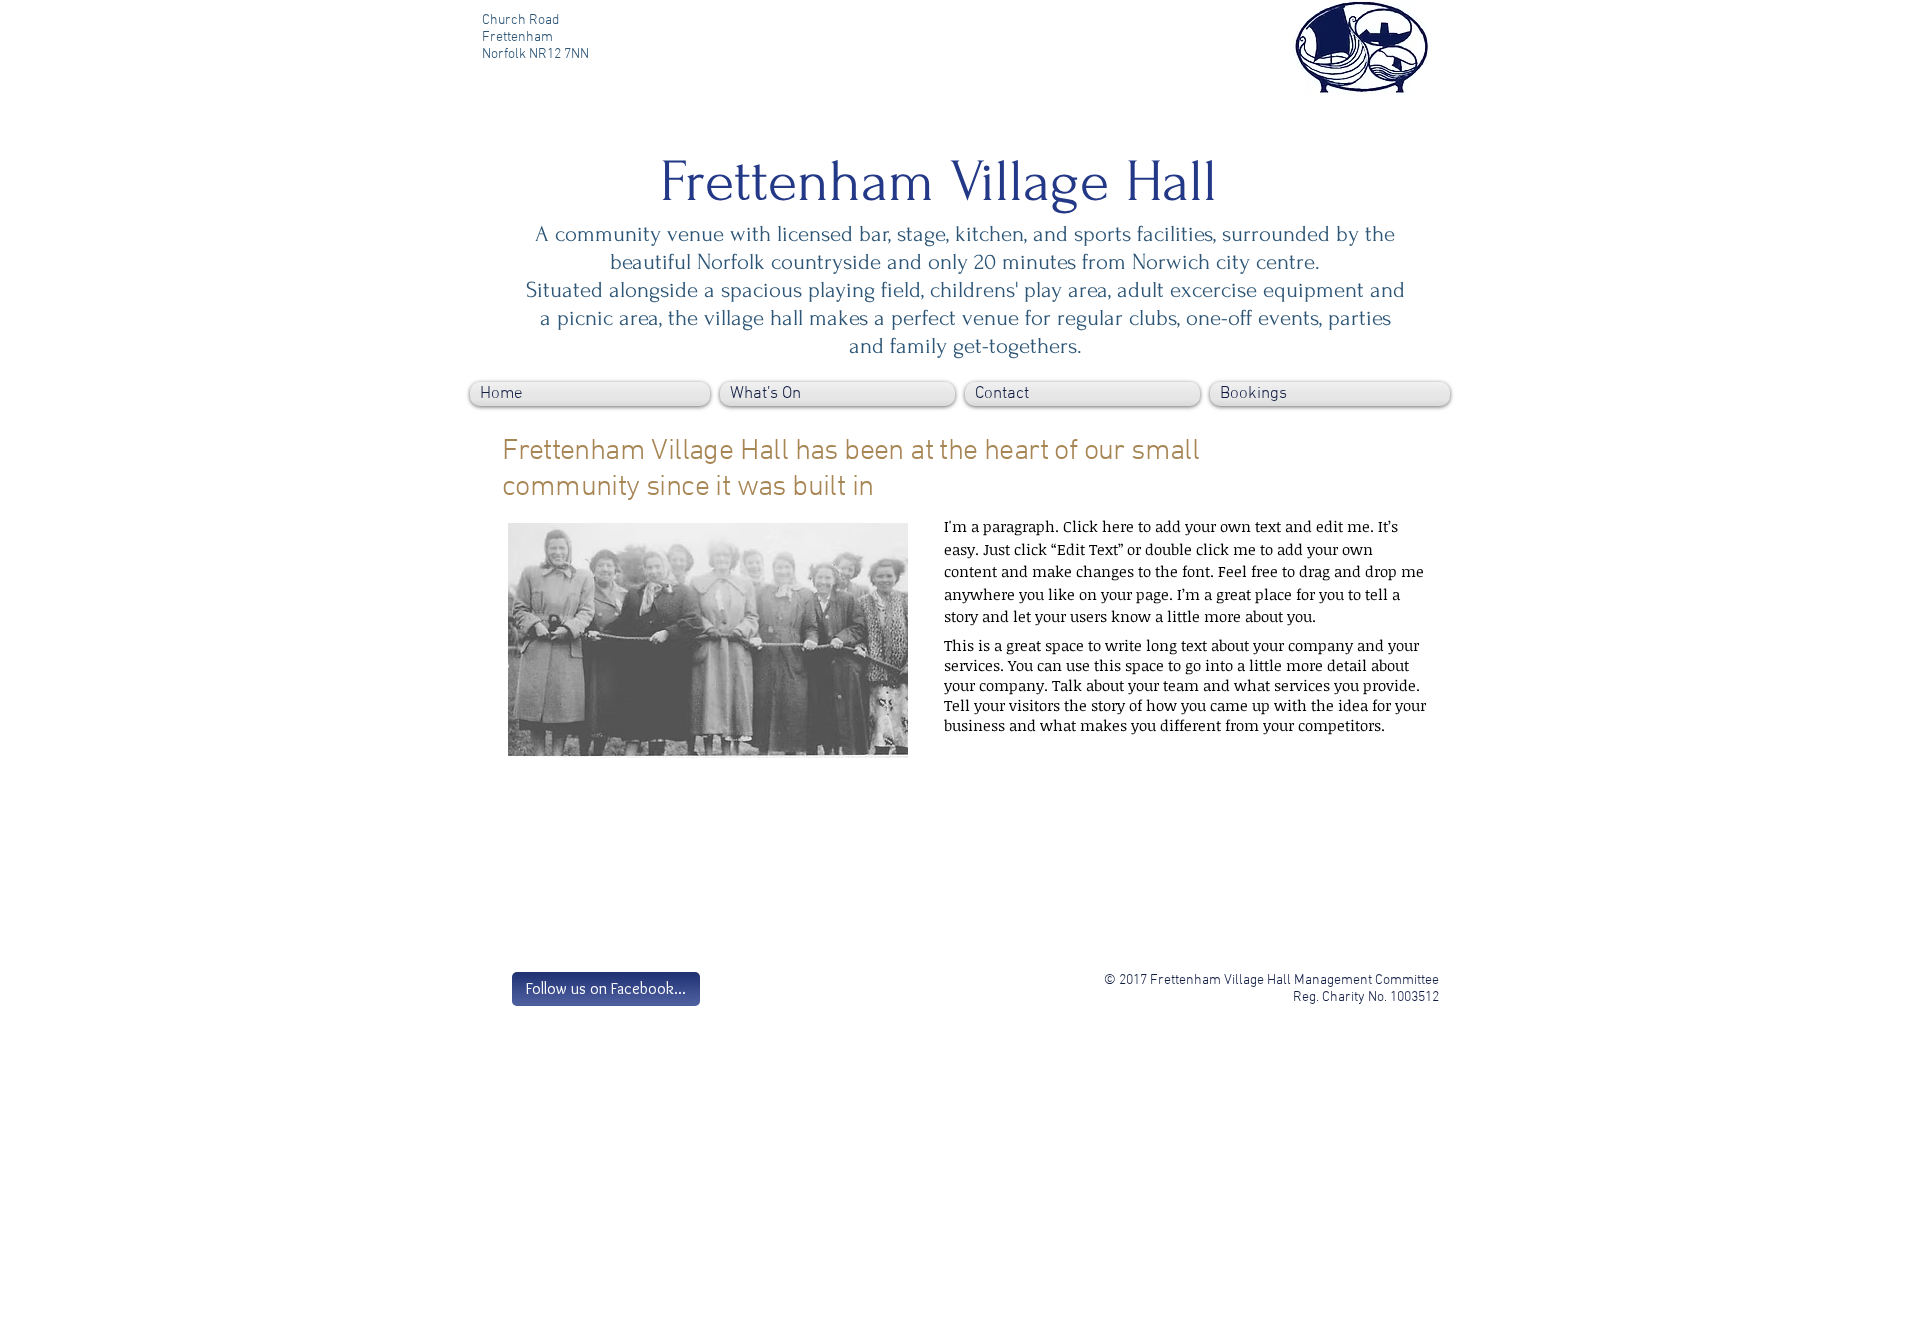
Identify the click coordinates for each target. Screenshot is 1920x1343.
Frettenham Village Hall (938, 182)
